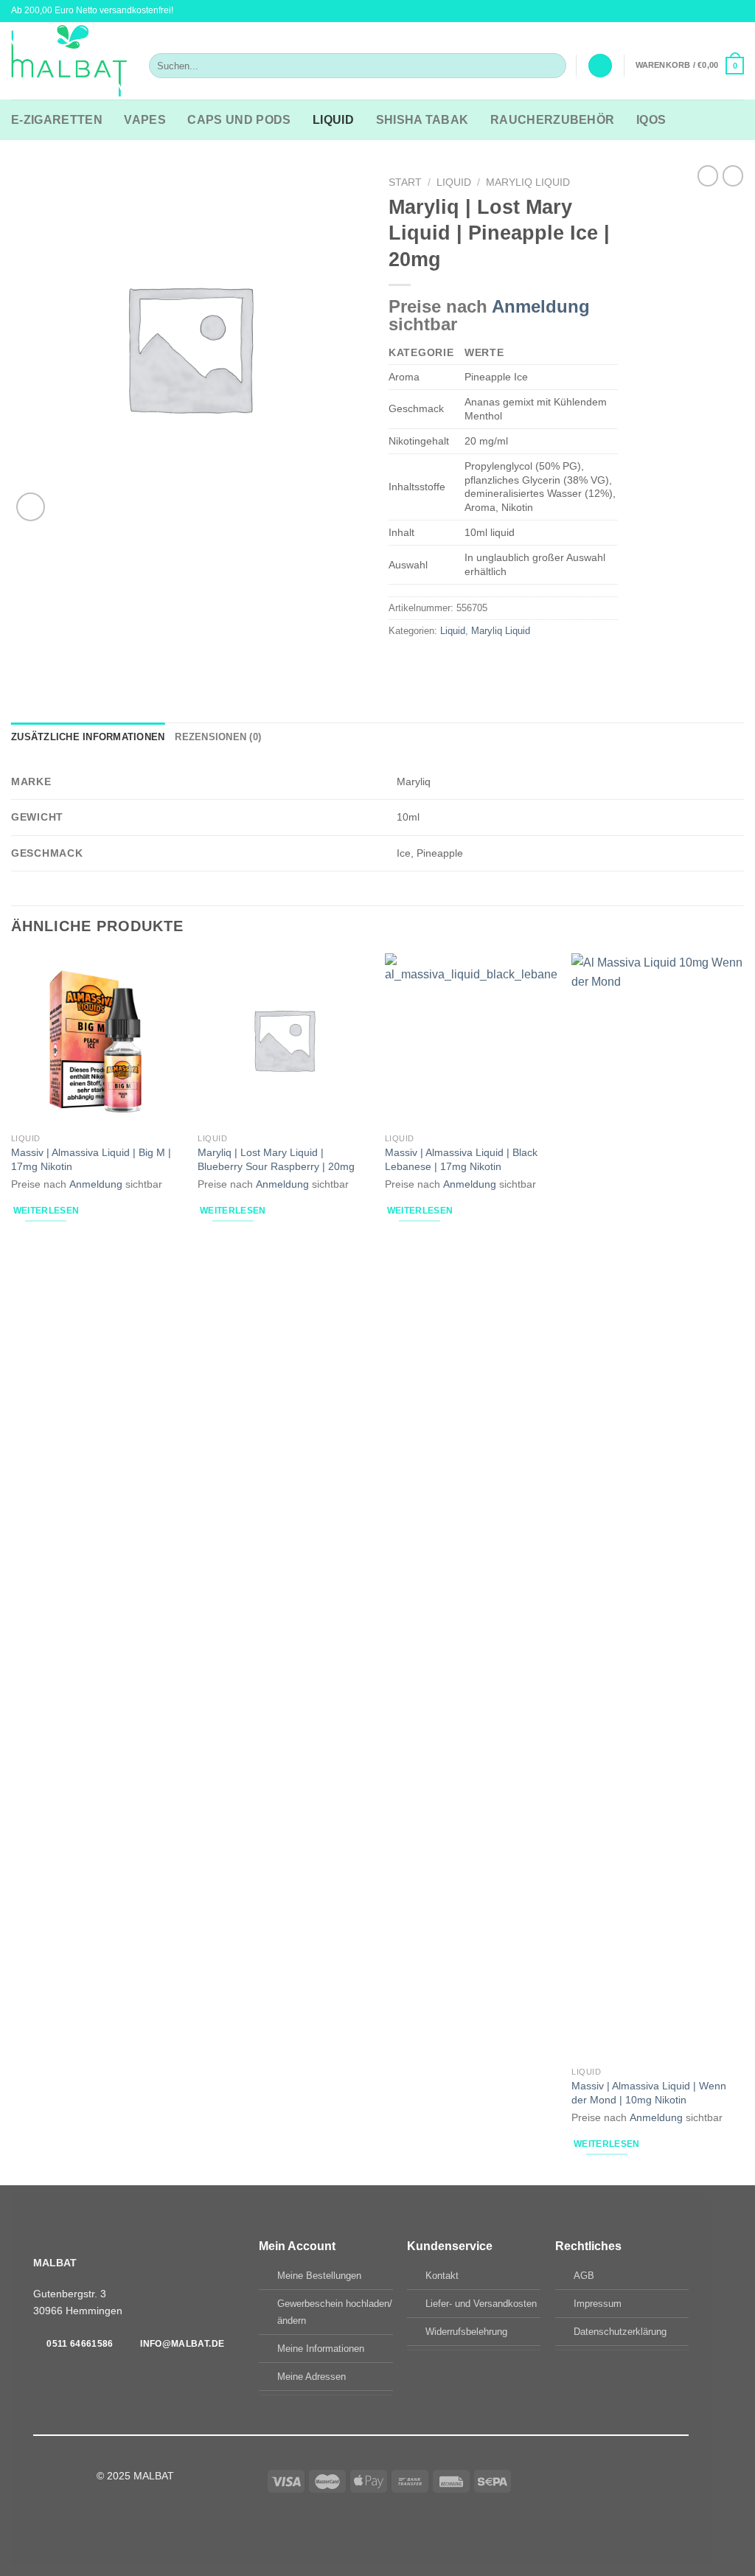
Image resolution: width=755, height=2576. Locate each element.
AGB (584, 2276)
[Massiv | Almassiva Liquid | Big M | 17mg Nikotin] (97, 1040)
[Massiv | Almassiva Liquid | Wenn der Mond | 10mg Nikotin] (658, 1506)
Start (405, 182)
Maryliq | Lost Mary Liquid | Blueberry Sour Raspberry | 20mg (276, 1159)
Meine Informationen (321, 2349)
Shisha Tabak (422, 120)
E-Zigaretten (57, 120)
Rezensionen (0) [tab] (218, 737)
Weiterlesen (46, 1211)
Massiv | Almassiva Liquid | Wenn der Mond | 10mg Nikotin (649, 2093)
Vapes (145, 120)
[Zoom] (31, 507)
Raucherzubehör (552, 120)
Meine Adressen (312, 2377)
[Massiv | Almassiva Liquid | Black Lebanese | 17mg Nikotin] (471, 1040)
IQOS (651, 120)
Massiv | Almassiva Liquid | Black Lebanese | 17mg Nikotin (461, 1159)
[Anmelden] (600, 66)
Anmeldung (541, 306)
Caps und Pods (239, 120)
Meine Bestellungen (319, 2276)
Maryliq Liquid (528, 182)
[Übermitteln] (552, 66)
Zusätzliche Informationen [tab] (88, 737)
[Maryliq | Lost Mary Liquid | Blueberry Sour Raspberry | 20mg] (284, 1040)
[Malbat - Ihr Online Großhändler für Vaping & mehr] (69, 61)
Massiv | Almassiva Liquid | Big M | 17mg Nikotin (91, 1159)
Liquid (333, 120)
